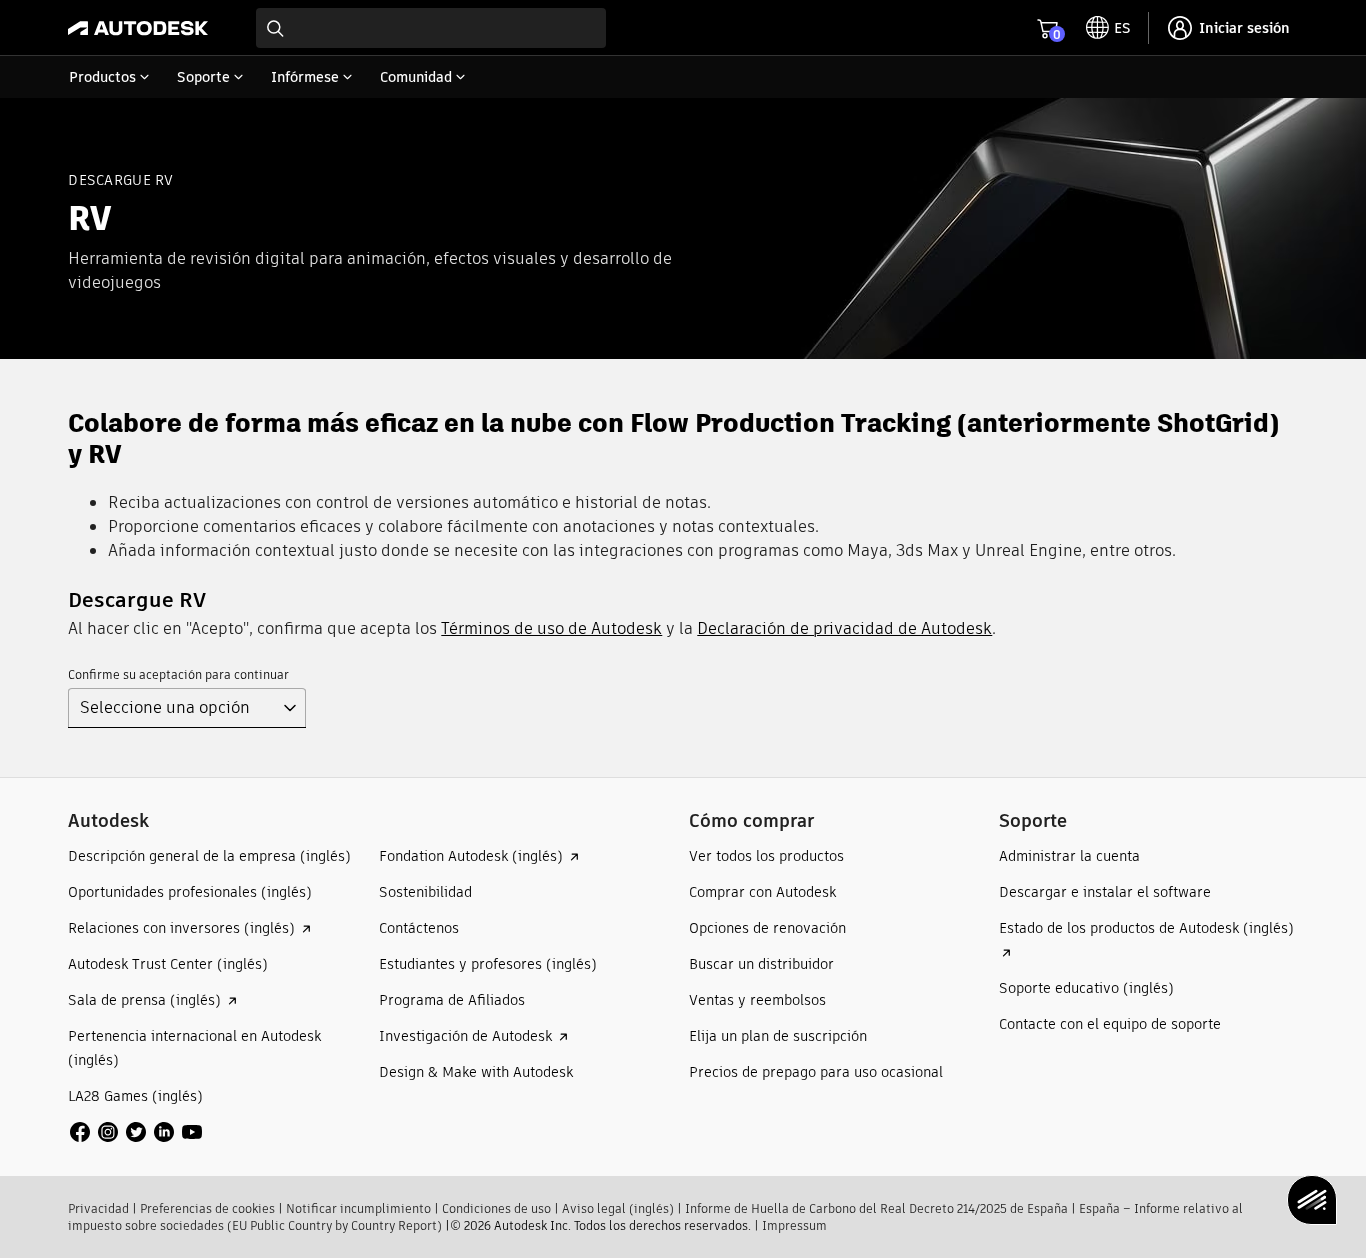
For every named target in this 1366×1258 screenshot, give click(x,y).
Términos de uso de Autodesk (551, 628)
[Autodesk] (138, 28)
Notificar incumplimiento (358, 1208)
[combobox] (431, 28)
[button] (175, 708)
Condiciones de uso (496, 1208)
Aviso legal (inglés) (618, 1208)
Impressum (794, 1225)
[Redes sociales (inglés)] (136, 1131)
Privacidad (98, 1208)
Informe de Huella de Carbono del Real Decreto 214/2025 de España (876, 1208)
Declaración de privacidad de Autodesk (844, 628)
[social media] (136, 1132)
